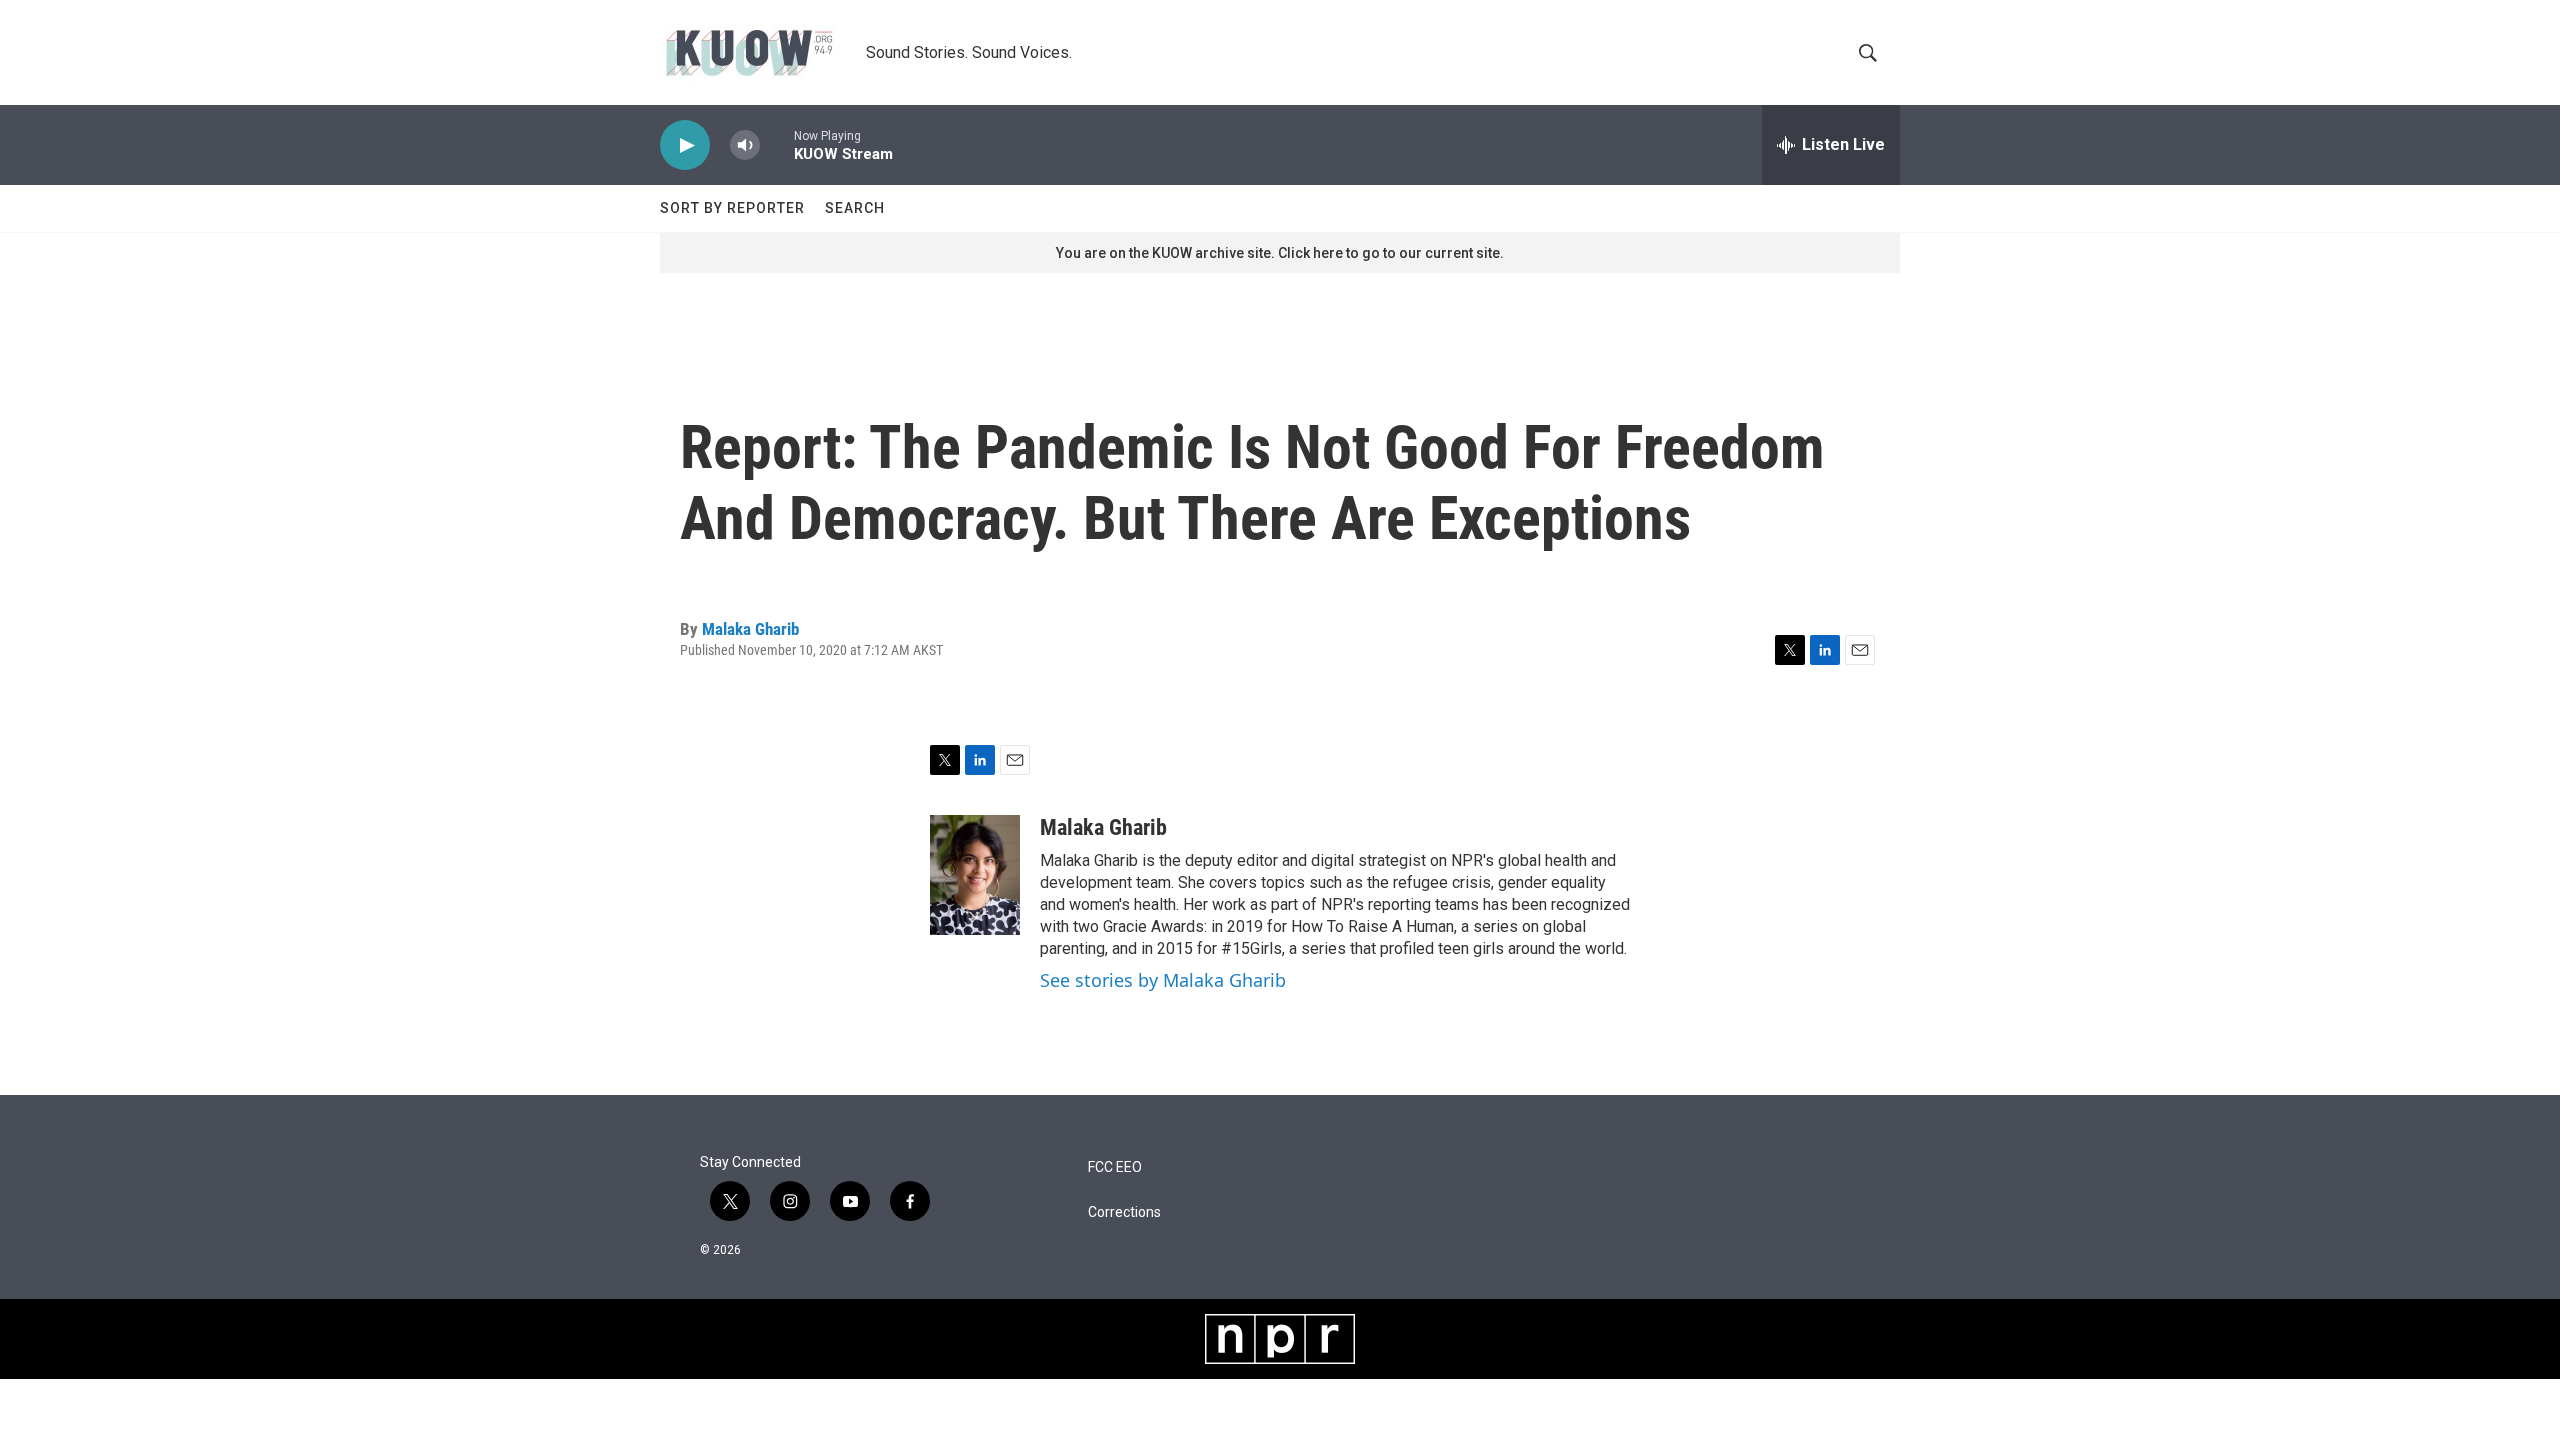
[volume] (745, 145)
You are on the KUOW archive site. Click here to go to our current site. (1280, 253)
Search (855, 208)
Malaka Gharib (750, 629)
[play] (685, 145)
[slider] (777, 144)
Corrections (1124, 1212)
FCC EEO (1115, 1167)
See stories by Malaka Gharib (1163, 980)
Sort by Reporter (732, 208)
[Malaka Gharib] (975, 875)
